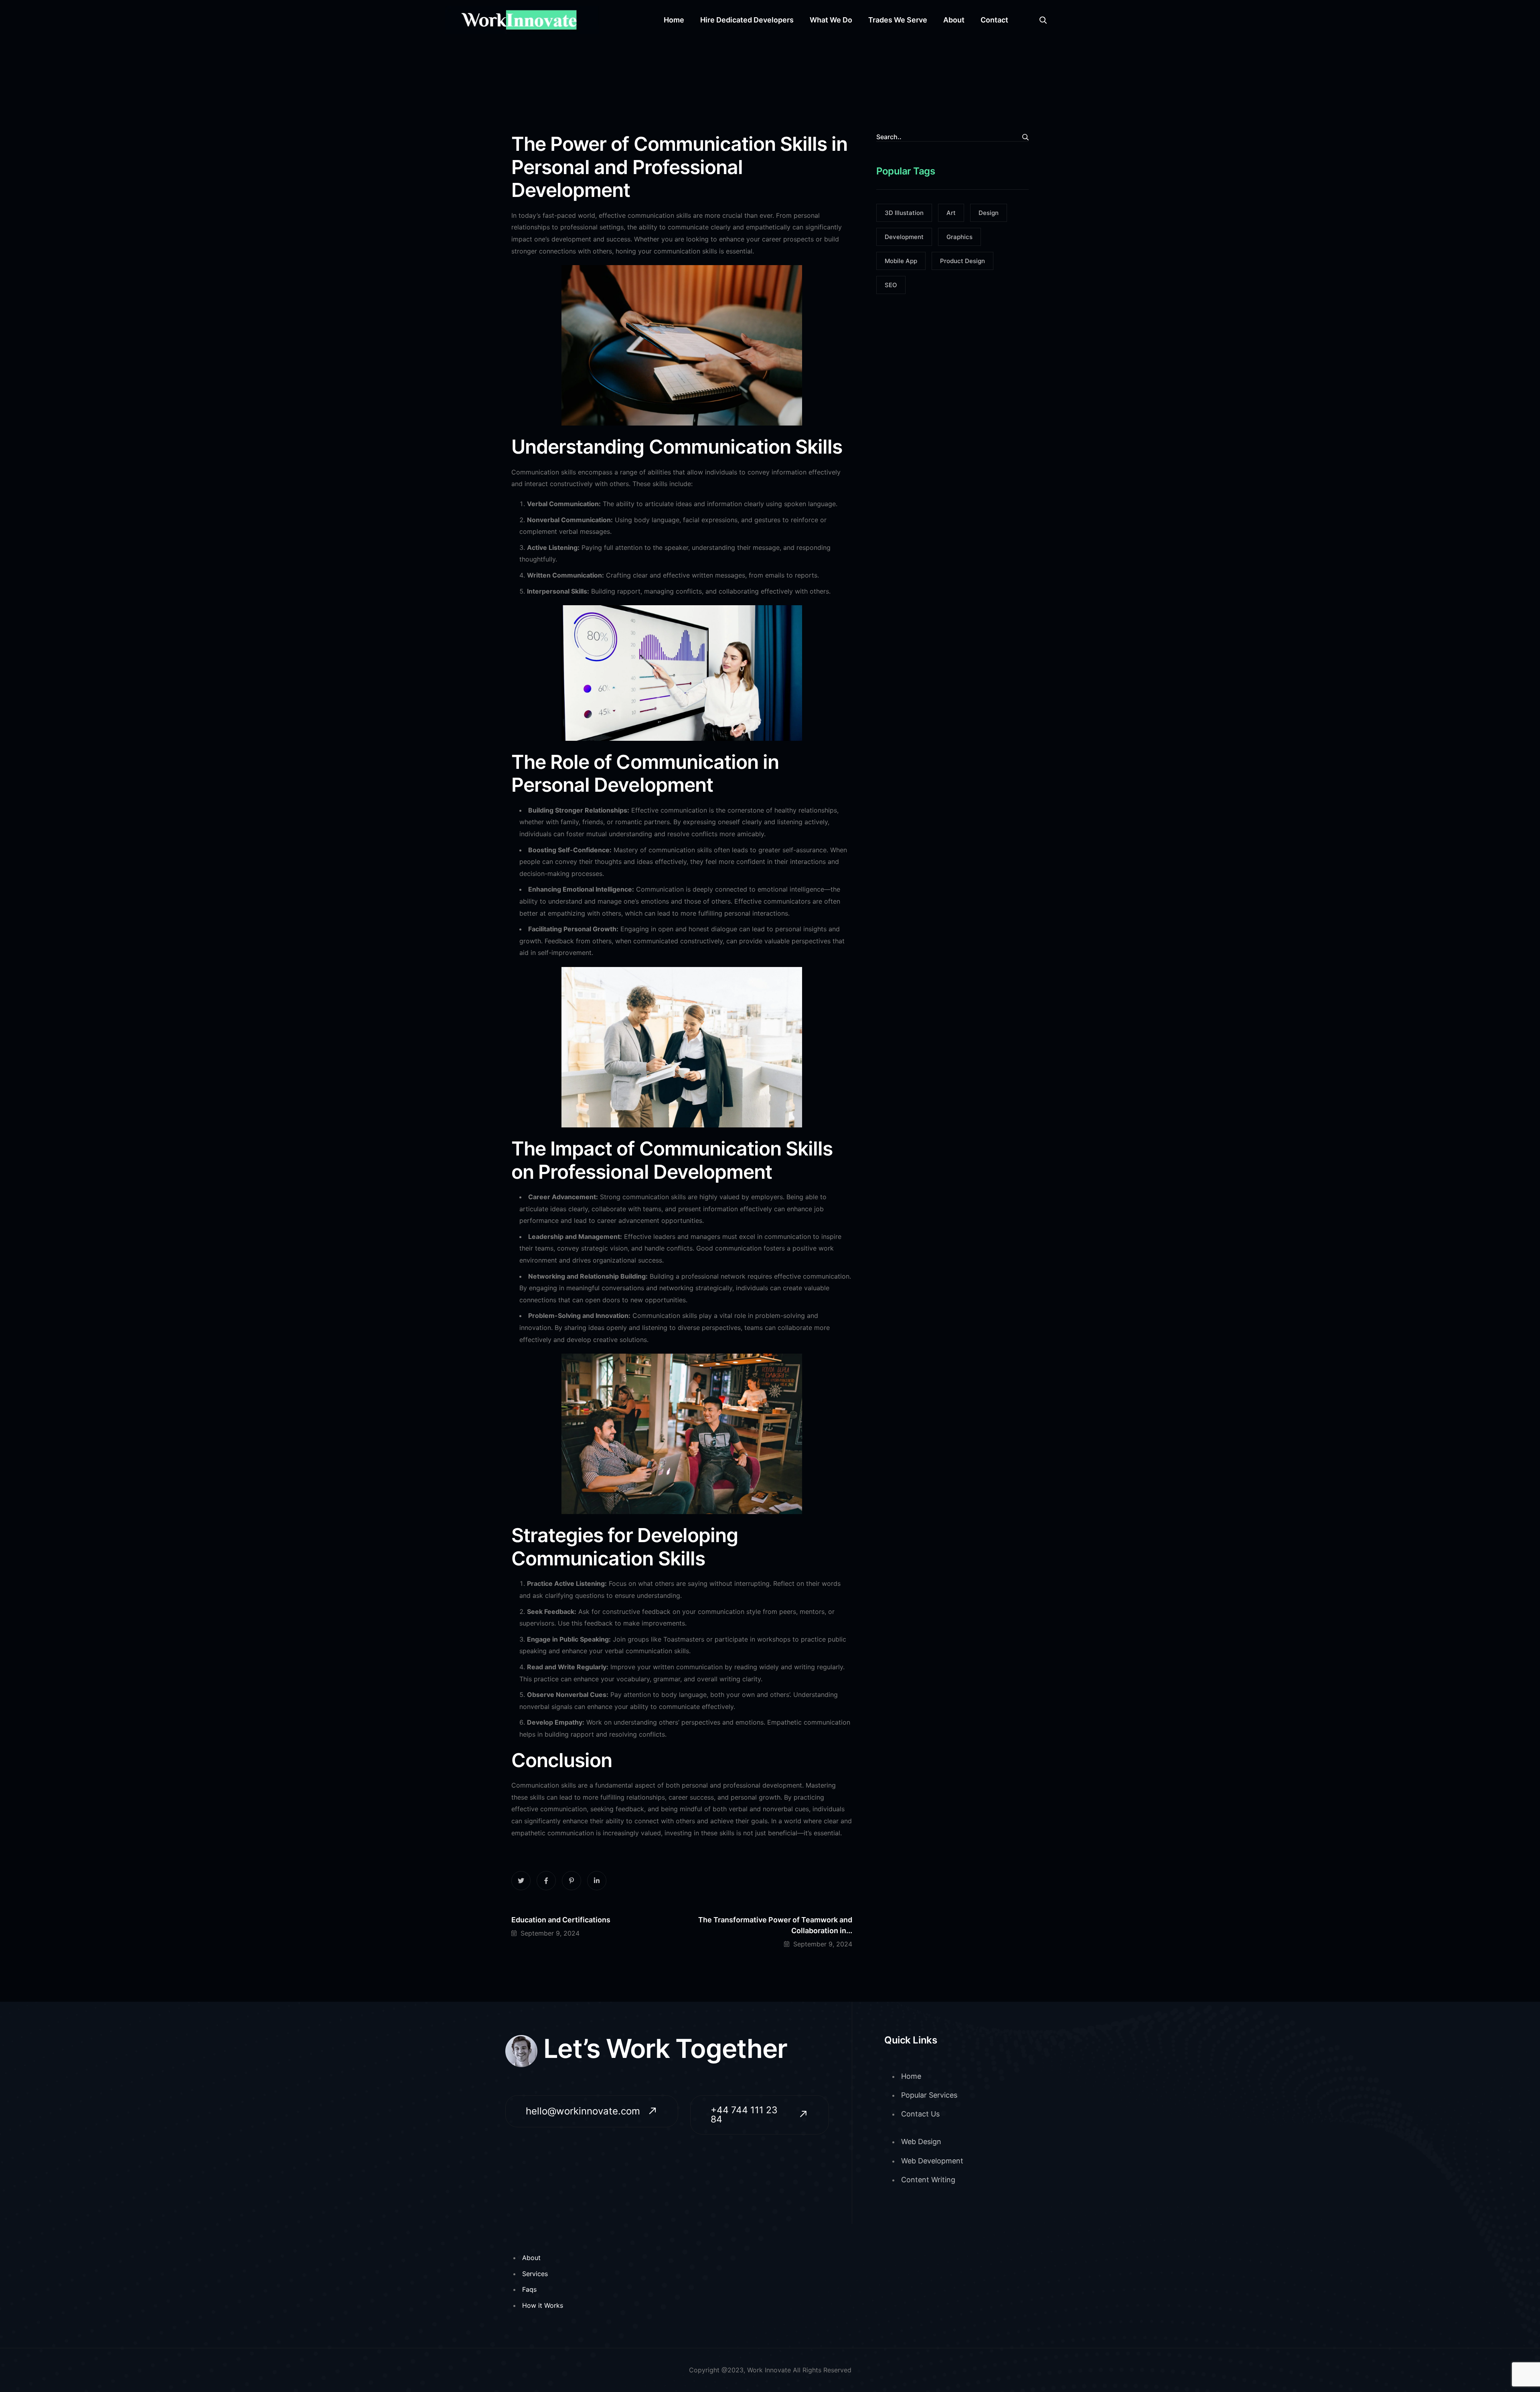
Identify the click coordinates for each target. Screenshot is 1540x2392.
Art (951, 213)
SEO (891, 285)
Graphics (959, 237)
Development (904, 237)
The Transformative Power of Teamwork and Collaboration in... (775, 1925)
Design (989, 213)
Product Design (962, 261)
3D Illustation (904, 213)
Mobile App (901, 261)
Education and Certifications (561, 1920)
